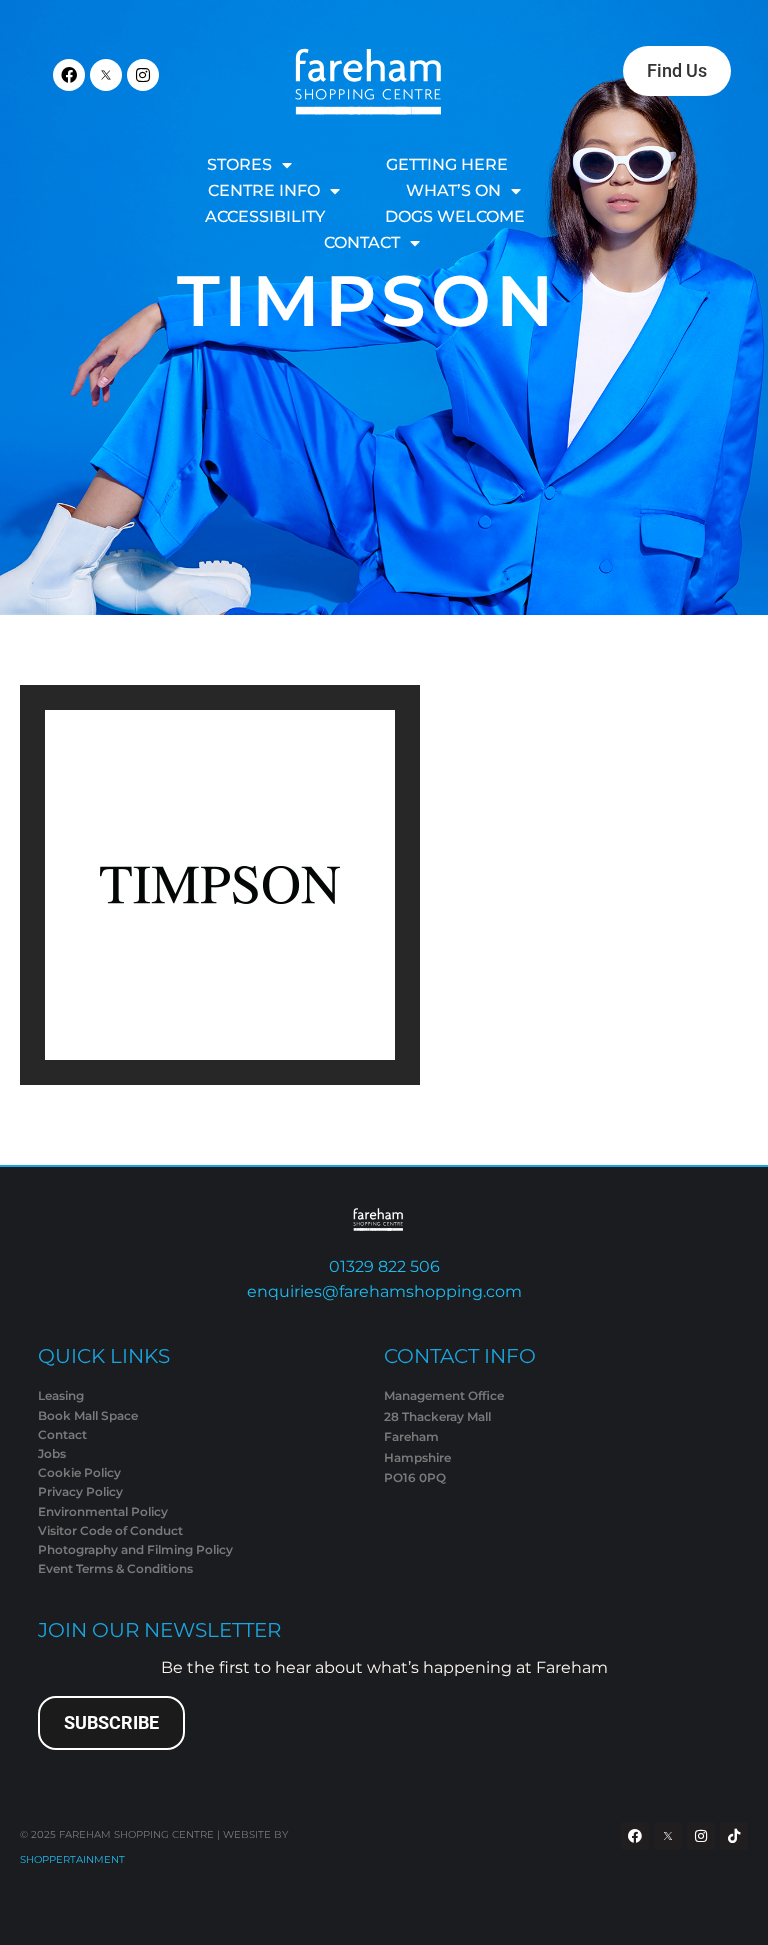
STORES (239, 164)
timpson (368, 300)
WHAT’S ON (453, 190)
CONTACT (362, 242)
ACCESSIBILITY (265, 216)
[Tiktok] (734, 1836)
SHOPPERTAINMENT (72, 1859)
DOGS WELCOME (455, 216)
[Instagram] (143, 75)
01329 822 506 (384, 1266)
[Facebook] (69, 75)
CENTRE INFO (264, 190)
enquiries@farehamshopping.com (384, 1291)
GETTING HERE (447, 164)
